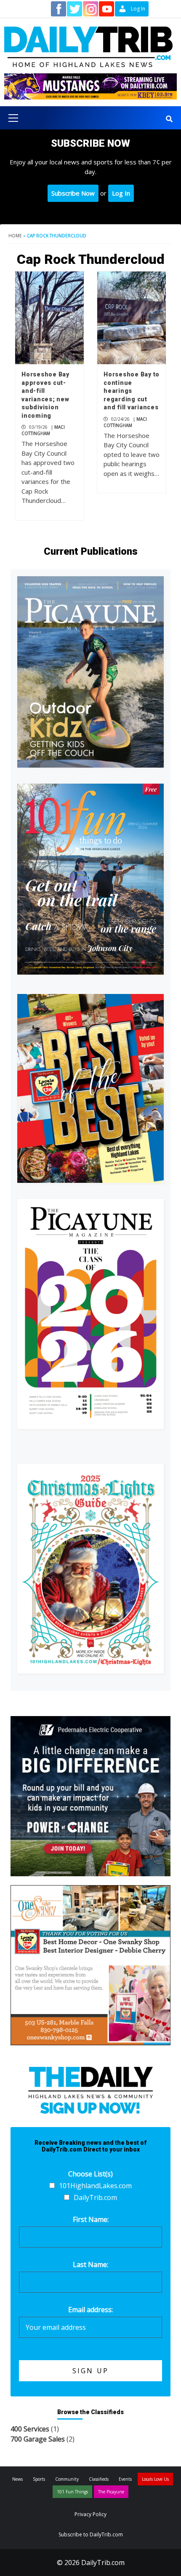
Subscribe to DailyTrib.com (91, 2534)
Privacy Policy (90, 2514)
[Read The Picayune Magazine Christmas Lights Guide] (90, 1569)
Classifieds (99, 2479)
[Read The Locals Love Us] (90, 1088)
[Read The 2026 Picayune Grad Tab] (90, 1314)
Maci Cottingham (43, 430)
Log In (121, 193)
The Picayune (111, 2492)
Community (67, 2479)
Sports (39, 2479)
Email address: (90, 2310)
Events (125, 2479)
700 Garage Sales (38, 2439)
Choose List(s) (90, 2174)
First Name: (91, 2219)
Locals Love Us (155, 2479)
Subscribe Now (73, 193)
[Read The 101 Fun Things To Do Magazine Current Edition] (90, 879)
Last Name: (90, 2264)
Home (15, 236)
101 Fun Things (72, 2492)
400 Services (30, 2429)
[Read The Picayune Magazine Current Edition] (90, 672)
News (17, 2479)
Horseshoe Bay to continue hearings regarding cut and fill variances (132, 391)
